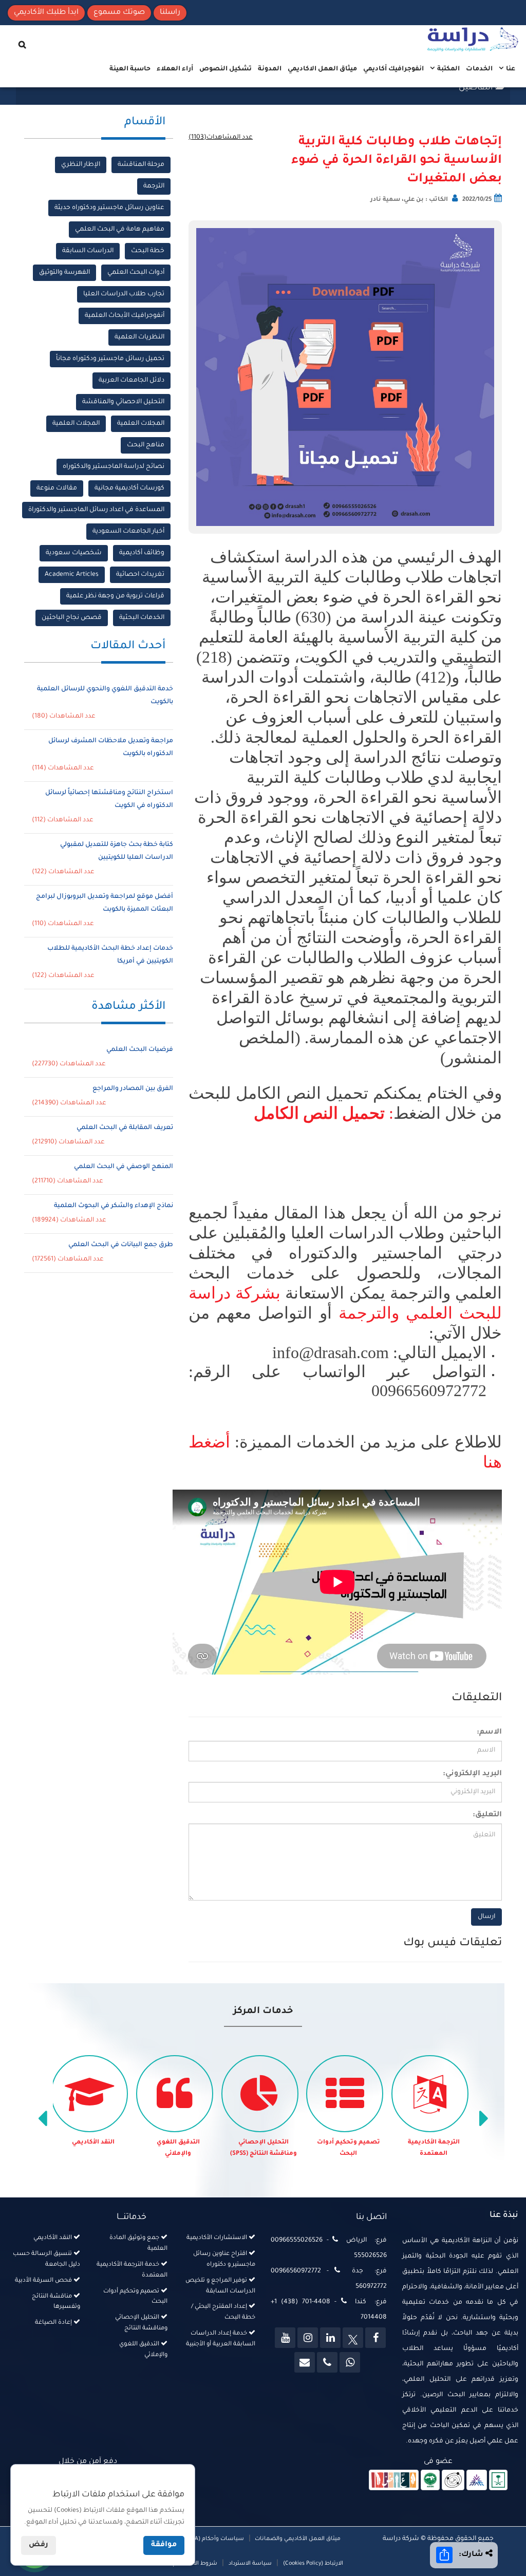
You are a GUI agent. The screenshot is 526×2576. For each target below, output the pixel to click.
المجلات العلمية (141, 424)
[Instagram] (308, 2338)
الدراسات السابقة (88, 251)
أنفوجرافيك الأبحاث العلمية (125, 316)
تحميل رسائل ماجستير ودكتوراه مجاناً (110, 359)
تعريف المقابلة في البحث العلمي (125, 1128)
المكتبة (448, 69)
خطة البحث (148, 251)
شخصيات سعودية (74, 553)
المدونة (270, 69)
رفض (39, 2545)
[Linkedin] (330, 2338)
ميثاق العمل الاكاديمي (322, 69)
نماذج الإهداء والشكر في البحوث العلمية (114, 1206)
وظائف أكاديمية (142, 553)
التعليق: (487, 1815)
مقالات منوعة (57, 488)
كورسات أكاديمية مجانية (129, 488)
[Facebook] (375, 2338)
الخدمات (479, 69)
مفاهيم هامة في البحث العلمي (120, 230)
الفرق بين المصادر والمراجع (133, 1089)
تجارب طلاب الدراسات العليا (124, 294)
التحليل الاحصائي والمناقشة (123, 402)
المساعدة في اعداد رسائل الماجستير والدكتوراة (96, 510)
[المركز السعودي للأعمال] (477, 2480)
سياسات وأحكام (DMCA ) (212, 2539)
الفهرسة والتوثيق (64, 273)
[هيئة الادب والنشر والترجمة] (394, 2480)
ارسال (486, 1917)
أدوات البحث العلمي (136, 273)
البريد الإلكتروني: (472, 1774)
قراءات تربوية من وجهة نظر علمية (115, 596)
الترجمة (154, 186)
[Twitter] (353, 2338)
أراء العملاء (175, 69)
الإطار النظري (81, 165)
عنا (510, 69)
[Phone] (327, 2362)
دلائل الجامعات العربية (131, 381)
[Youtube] (285, 2338)
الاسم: (489, 1733)
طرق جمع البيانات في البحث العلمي (121, 1245)
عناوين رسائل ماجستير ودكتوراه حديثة (109, 208)
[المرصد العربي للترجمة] (453, 2480)
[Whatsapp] (350, 2362)
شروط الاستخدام (195, 2564)
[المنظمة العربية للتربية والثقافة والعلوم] (430, 2480)
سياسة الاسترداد (250, 2564)
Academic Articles (72, 575)
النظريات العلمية (139, 337)
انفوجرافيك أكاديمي (393, 69)
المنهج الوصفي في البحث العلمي (124, 1167)
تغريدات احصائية (140, 575)
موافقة (164, 2545)
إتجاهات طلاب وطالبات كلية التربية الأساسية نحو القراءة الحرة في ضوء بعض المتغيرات (397, 161)
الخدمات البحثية (142, 618)
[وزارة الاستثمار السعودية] (499, 2480)
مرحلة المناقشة (141, 165)
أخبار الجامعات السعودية (128, 532)
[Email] (305, 2362)
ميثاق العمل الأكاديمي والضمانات (297, 2539)
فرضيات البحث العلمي (140, 1050)
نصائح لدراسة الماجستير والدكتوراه (114, 467)
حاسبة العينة (130, 69)
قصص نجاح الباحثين (72, 618)
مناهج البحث (146, 445)
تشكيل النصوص (226, 69)
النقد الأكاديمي (93, 2143)
